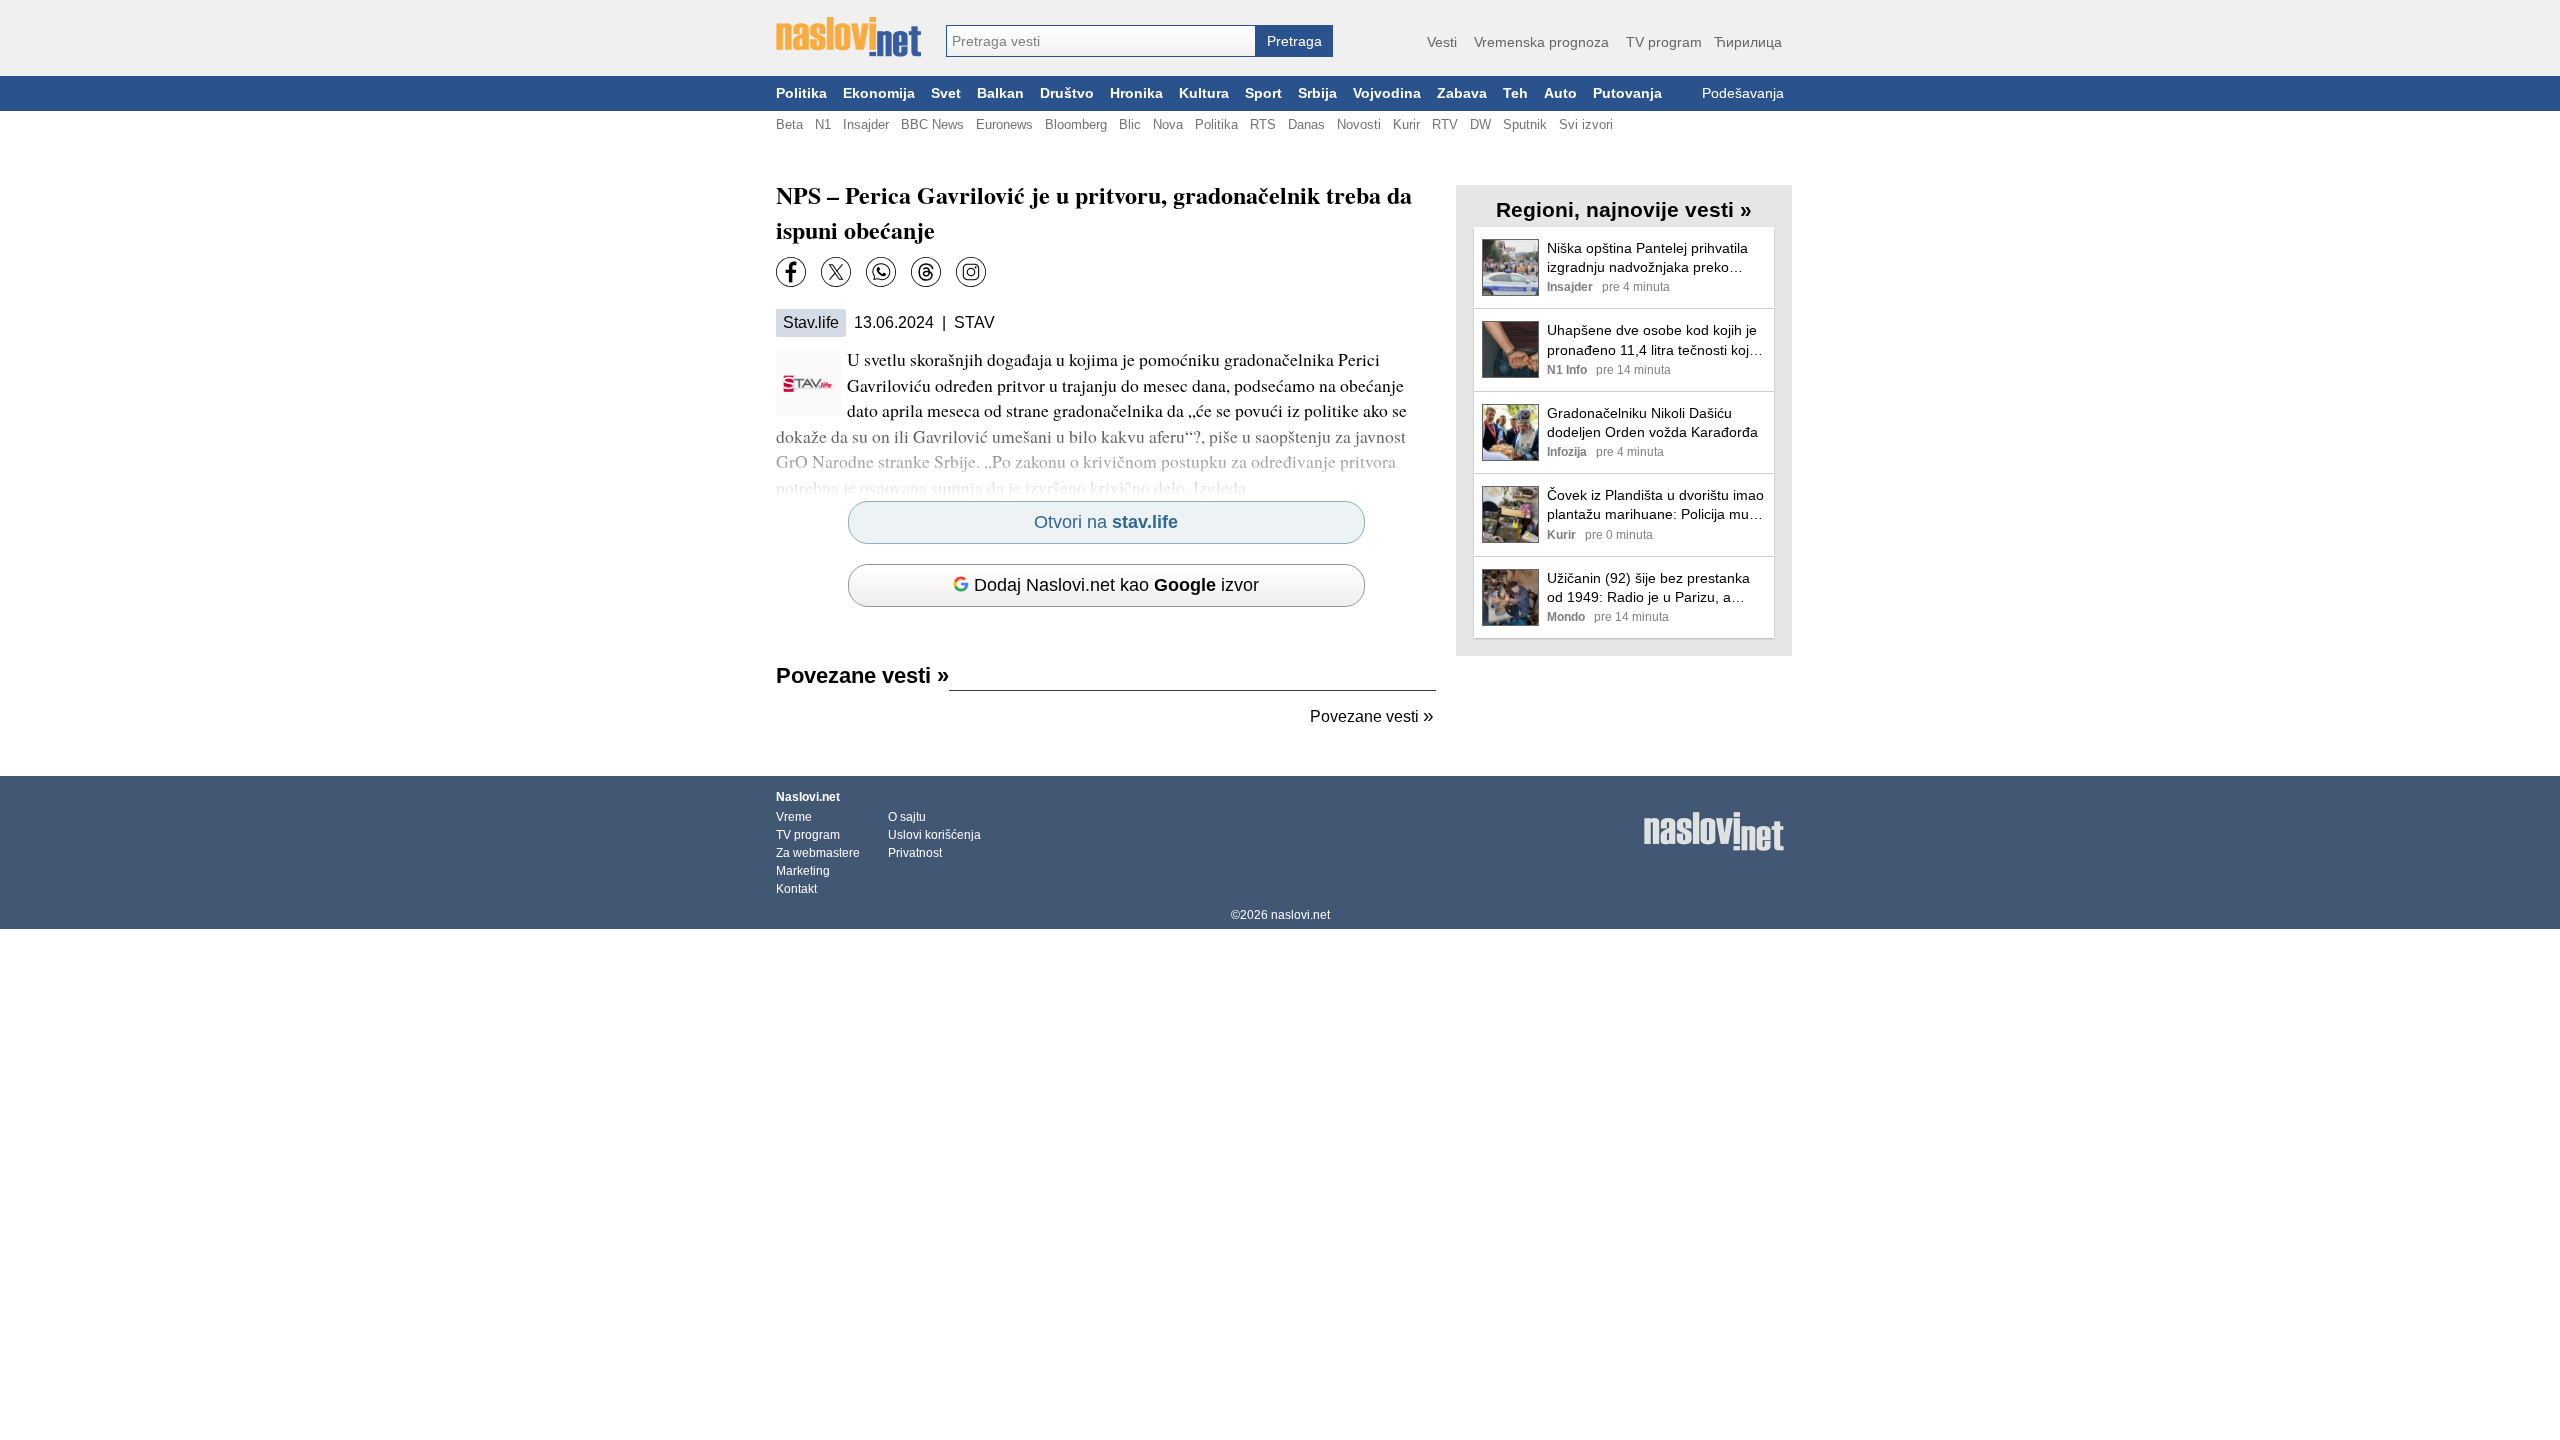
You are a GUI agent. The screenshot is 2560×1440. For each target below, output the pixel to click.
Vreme (794, 817)
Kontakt (796, 889)
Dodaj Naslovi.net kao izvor (1116, 585)
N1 (823, 124)
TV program (1664, 42)
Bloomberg (1076, 124)
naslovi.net (1300, 915)
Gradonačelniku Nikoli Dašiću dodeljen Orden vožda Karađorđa (1652, 422)
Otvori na (1106, 522)
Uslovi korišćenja (934, 835)
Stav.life (811, 322)
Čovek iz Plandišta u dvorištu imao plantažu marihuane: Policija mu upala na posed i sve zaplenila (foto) (1655, 505)
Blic (1130, 124)
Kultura (1204, 93)
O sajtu (907, 817)
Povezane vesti (862, 675)
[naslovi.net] (848, 37)
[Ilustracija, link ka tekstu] (1510, 269)
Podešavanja (1743, 93)
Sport (1263, 93)
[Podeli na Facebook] (791, 272)
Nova (1168, 124)
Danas (1306, 124)
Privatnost (915, 853)
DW (1480, 124)
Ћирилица (1748, 42)
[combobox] (1101, 41)
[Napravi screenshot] (971, 272)
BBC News (932, 124)
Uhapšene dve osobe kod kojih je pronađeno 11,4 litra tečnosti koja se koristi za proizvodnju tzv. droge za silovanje (1656, 340)
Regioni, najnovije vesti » (1624, 209)
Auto (1560, 93)
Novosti (1359, 124)
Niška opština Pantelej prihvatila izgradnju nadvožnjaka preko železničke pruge (1647, 258)
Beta (789, 124)
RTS (1263, 124)
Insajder (866, 124)
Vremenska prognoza (1541, 42)
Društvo (1067, 93)
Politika (801, 93)
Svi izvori (1586, 124)
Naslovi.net (808, 797)
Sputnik (1525, 124)
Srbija (1317, 93)
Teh (1515, 93)
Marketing (803, 871)
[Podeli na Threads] (926, 272)
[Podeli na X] (836, 272)
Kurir (1406, 124)
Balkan (1000, 93)
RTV (1445, 124)
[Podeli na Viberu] (881, 272)
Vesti (1442, 42)
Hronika (1136, 93)
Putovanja (1627, 93)
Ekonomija (879, 93)
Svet (946, 93)
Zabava (1462, 93)
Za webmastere (818, 853)
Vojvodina (1387, 93)
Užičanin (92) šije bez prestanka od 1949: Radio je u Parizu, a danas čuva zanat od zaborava (1648, 588)
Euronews (1004, 124)
